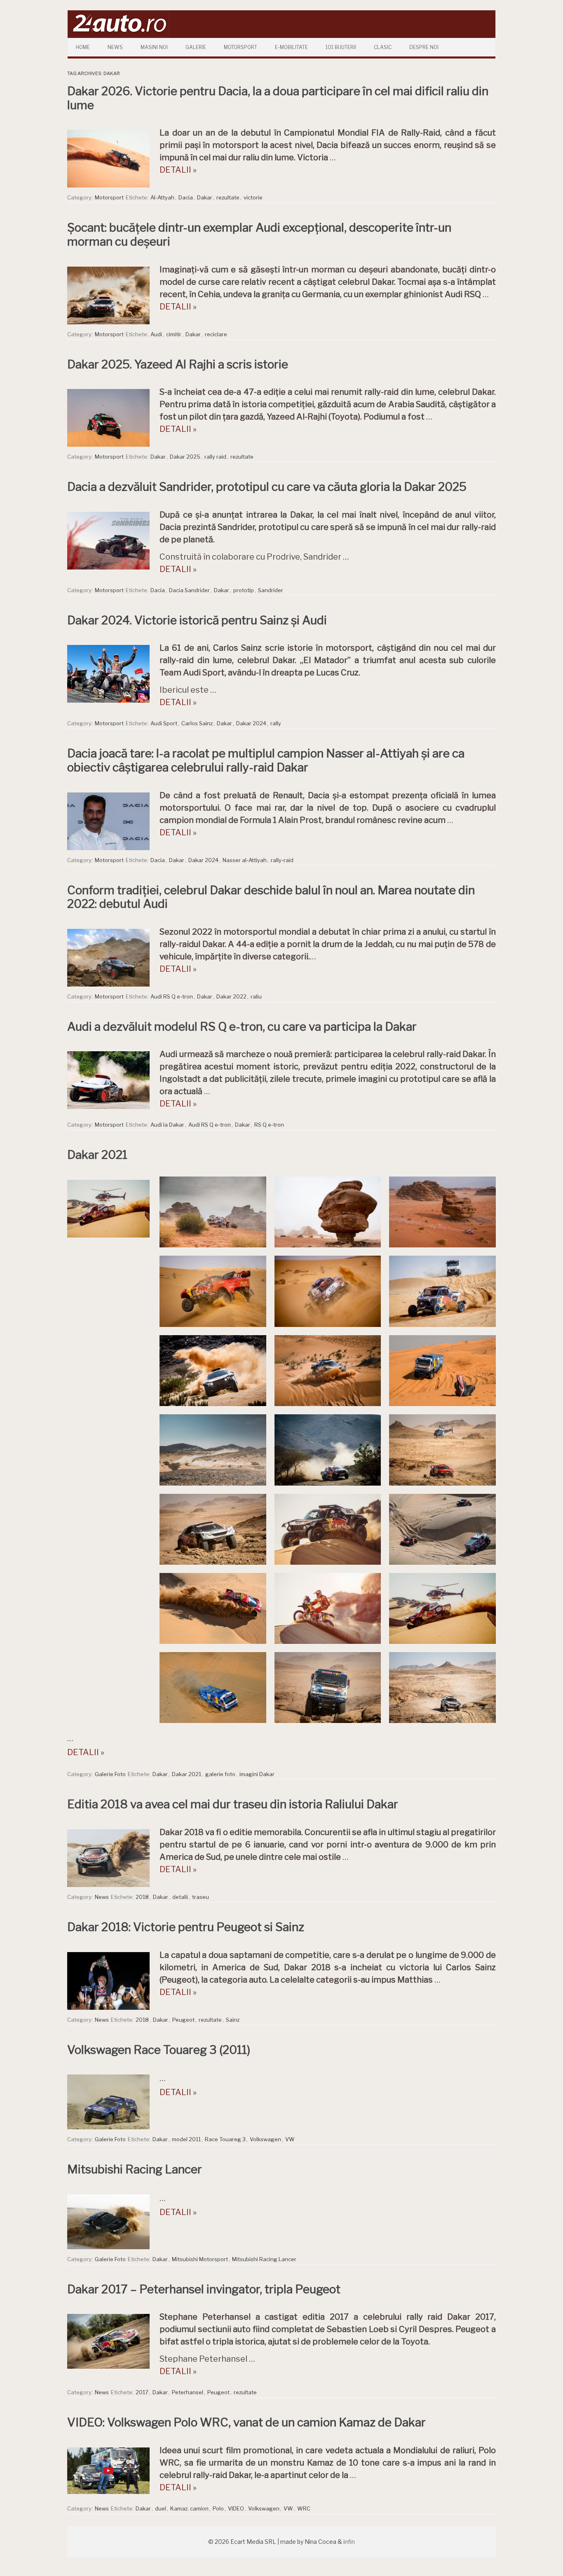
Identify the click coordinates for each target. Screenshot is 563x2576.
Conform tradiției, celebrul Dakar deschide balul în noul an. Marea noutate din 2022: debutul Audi (271, 897)
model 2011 (186, 2139)
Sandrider (271, 590)
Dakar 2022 (231, 996)
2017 (142, 2392)
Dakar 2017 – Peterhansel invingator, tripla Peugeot (204, 2289)
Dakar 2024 (251, 723)
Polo (218, 2508)
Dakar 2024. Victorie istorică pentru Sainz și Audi (197, 620)
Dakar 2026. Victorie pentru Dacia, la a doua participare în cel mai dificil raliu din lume (278, 98)
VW (290, 2139)
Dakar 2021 (97, 1155)
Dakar (205, 197)
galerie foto (220, 1774)
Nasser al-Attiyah (245, 860)
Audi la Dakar (167, 1125)
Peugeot (183, 2020)
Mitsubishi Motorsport (200, 2259)
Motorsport (240, 47)
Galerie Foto (110, 1774)
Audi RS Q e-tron (172, 996)
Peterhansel (188, 2392)
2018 (142, 1897)
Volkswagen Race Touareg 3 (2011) (159, 2050)
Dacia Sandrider (189, 590)
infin (349, 2542)
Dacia (186, 197)
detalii (180, 1897)
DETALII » (178, 170)
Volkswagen (265, 2139)
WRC (304, 2508)
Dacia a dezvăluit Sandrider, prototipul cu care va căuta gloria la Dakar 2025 (267, 487)
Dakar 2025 (185, 457)
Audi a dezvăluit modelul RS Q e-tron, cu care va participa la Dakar (242, 1027)
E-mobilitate (291, 47)
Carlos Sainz (197, 723)
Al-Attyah (162, 197)
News (115, 47)
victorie (253, 197)
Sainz (233, 2020)
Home (83, 47)
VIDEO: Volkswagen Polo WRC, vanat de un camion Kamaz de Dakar (246, 2422)
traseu (201, 1897)
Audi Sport (164, 723)
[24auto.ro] (119, 35)
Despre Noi (424, 47)
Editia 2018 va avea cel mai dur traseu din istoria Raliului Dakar (233, 1804)
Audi (156, 334)
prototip (244, 590)
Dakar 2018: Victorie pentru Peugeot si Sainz (186, 1927)
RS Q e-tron (269, 1125)
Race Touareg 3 (225, 2139)
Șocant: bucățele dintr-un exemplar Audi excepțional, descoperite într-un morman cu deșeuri (259, 234)
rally (276, 723)
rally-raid (282, 860)
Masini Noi (154, 47)
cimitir (174, 334)
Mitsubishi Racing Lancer (135, 2169)
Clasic (383, 47)
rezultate (228, 197)
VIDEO (236, 2508)
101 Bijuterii (341, 47)
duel (161, 2508)
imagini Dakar (257, 1774)
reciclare (216, 334)
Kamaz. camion (189, 2508)
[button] (213, 1212)
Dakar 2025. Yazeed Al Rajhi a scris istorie (178, 364)
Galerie (196, 47)
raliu (256, 996)
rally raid (215, 457)
